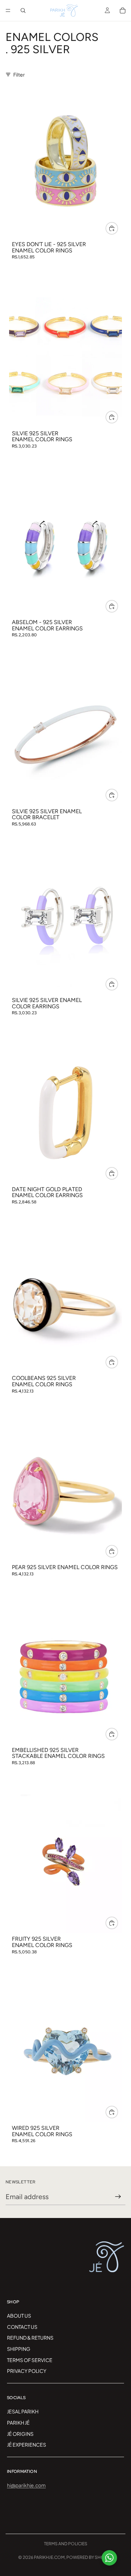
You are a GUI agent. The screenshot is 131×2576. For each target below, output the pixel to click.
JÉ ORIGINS (20, 2433)
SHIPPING (19, 2349)
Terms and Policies (66, 2544)
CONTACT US (22, 2326)
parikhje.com (49, 2557)
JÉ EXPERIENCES (27, 2445)
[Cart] (123, 10)
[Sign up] (118, 2197)
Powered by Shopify (90, 2557)
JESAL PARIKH (23, 2411)
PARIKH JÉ (18, 2422)
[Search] (23, 10)
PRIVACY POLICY (27, 2371)
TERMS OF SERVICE (30, 2360)
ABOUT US (19, 2316)
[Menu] (8, 10)
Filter (19, 74)
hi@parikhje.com (26, 2485)
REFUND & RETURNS (30, 2338)
